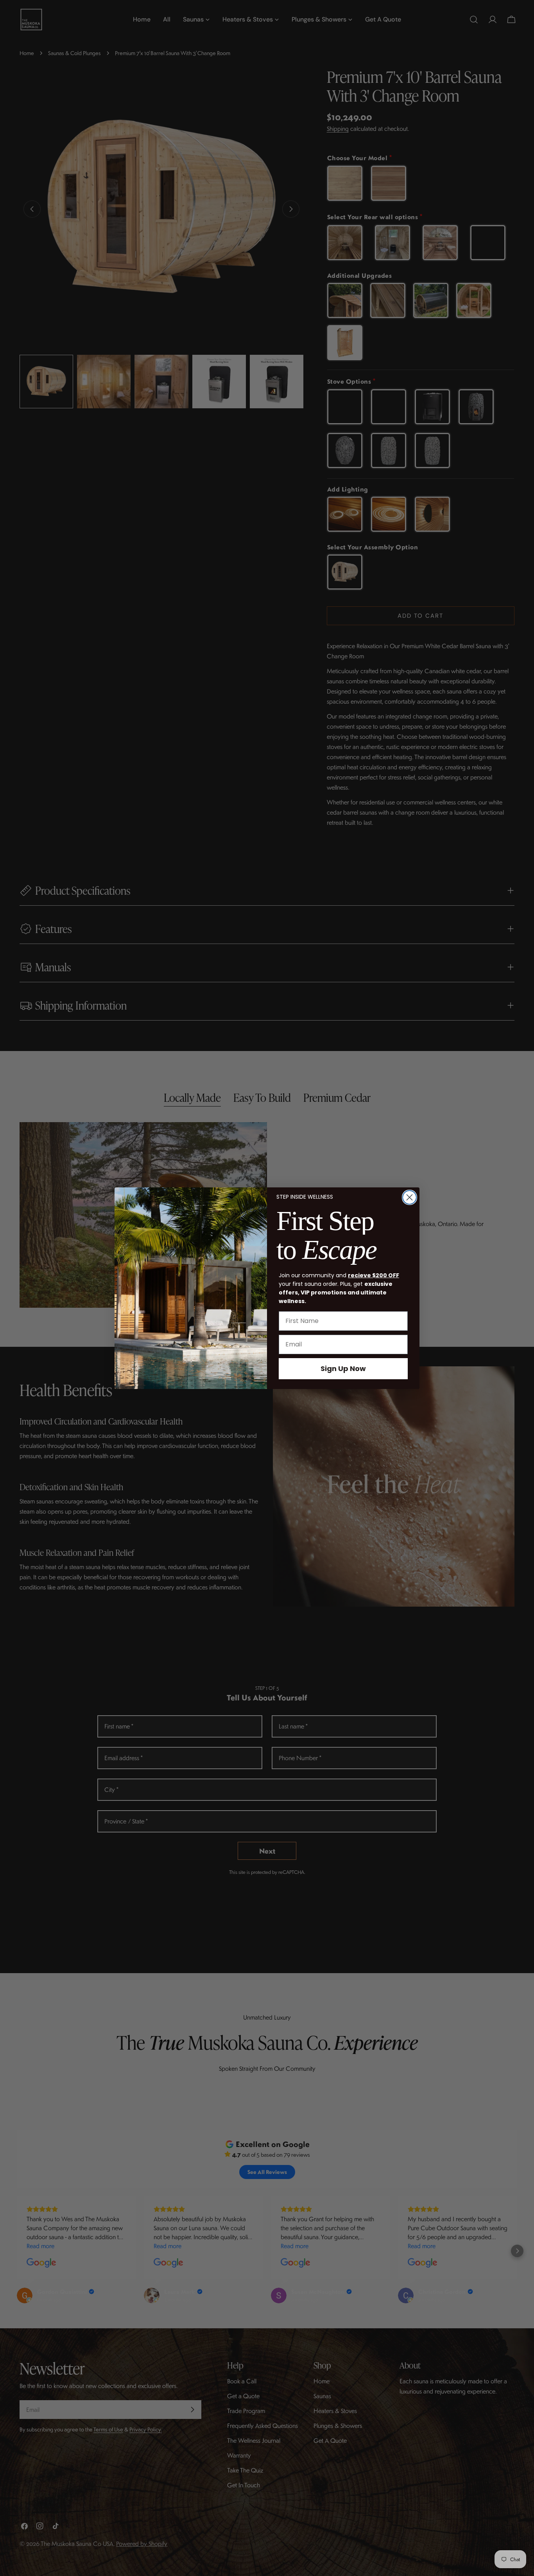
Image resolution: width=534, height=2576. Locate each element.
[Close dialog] (409, 1197)
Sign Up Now (343, 1368)
